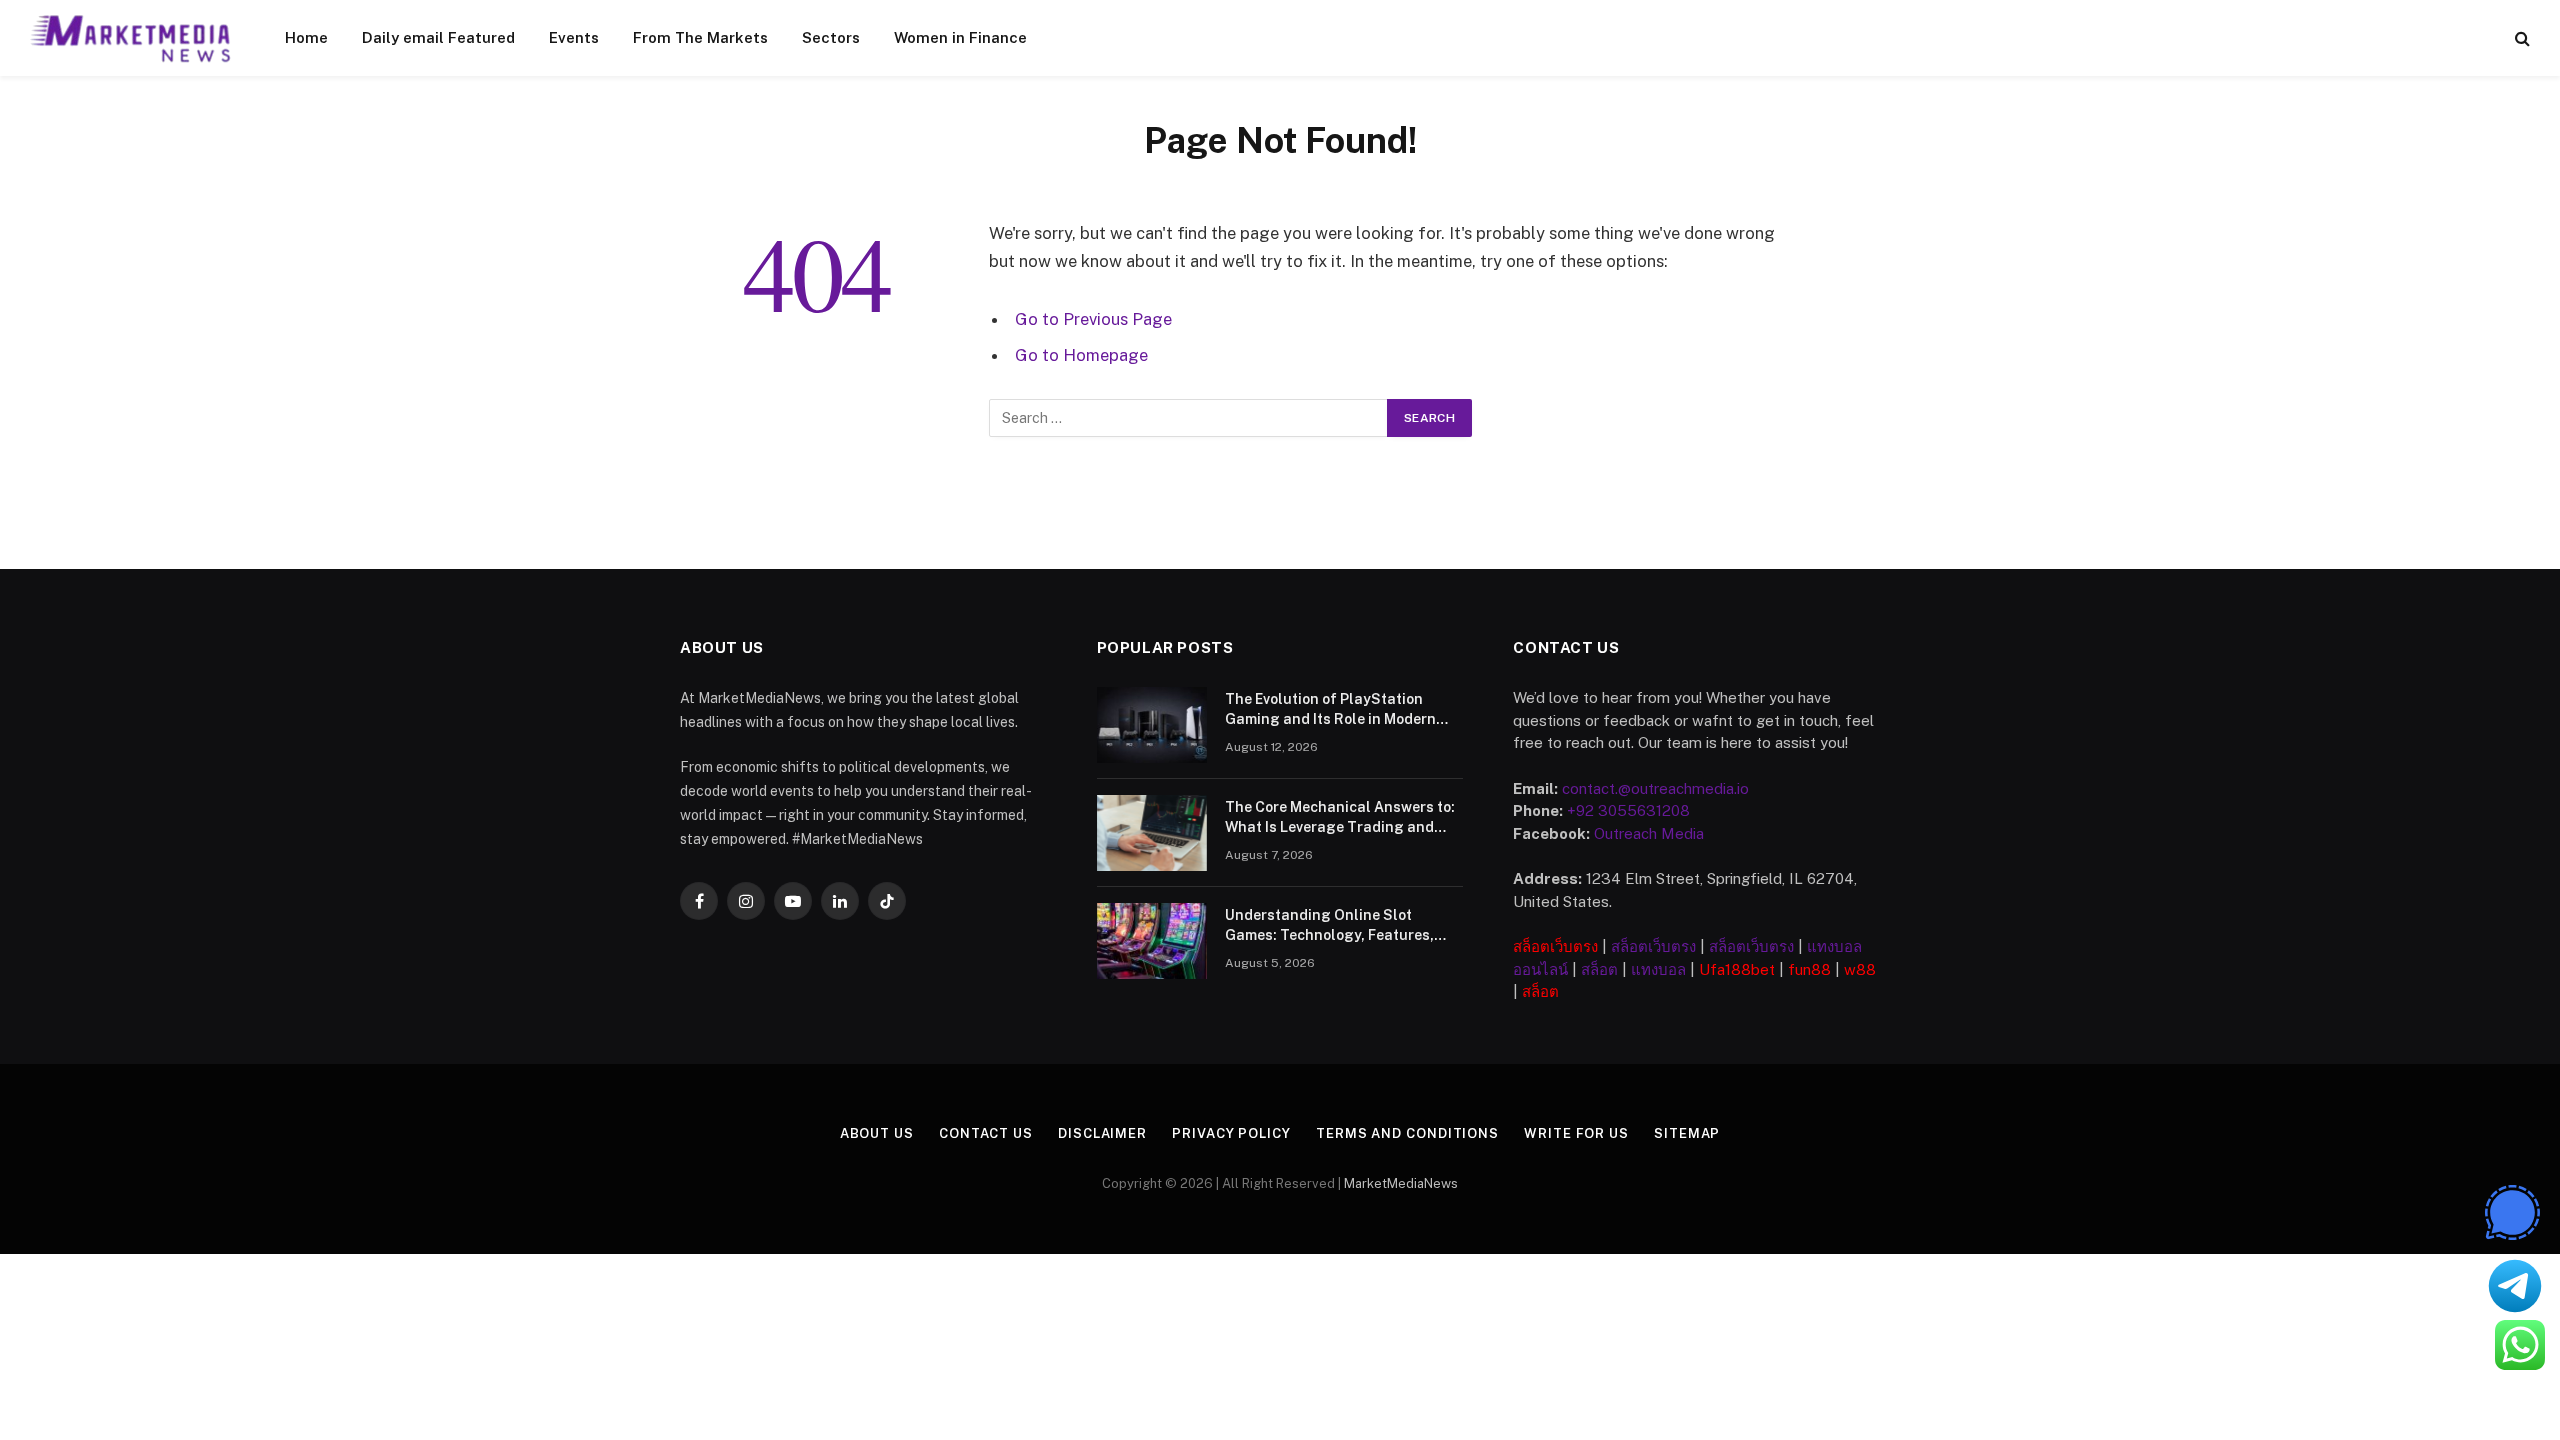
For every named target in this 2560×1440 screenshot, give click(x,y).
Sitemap (1687, 1133)
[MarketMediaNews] (131, 38)
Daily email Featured (438, 37)
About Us (877, 1133)
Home (306, 37)
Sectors (831, 37)
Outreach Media (1649, 833)
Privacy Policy (1231, 1133)
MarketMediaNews (1401, 1183)
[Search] (2520, 38)
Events (574, 37)
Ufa (1712, 969)
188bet (1750, 969)
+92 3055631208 (1628, 810)
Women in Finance (960, 37)
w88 (1860, 969)
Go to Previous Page (1093, 319)
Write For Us (1576, 1133)
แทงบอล (1658, 969)
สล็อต (1599, 969)
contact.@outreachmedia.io (1655, 788)
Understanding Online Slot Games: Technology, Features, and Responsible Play (1329, 926)
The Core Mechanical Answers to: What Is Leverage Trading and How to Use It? (1340, 818)
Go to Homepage (1081, 355)
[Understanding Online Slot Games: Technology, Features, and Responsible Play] (1152, 941)
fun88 (1809, 969)
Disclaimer (1102, 1133)
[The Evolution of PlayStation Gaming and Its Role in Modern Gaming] (1152, 725)
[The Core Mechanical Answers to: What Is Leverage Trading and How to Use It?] (1152, 833)
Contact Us (986, 1133)
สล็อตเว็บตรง (1555, 946)
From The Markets (700, 37)
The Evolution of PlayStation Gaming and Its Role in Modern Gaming (1330, 710)
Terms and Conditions (1407, 1133)
